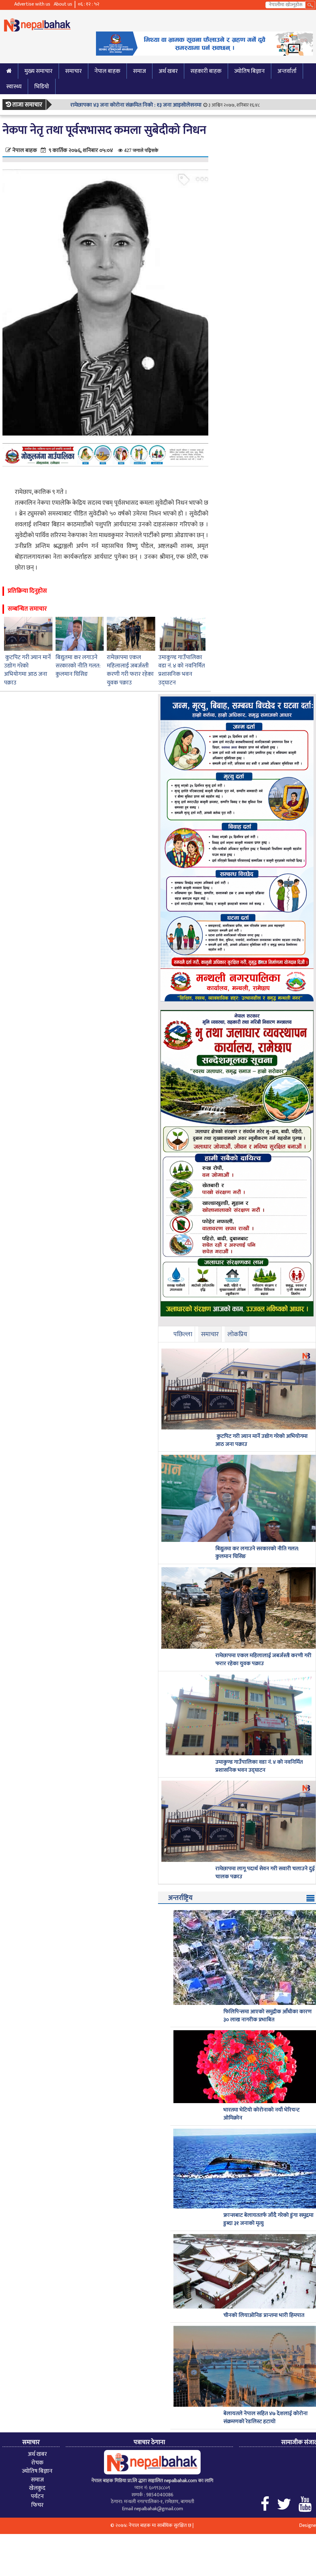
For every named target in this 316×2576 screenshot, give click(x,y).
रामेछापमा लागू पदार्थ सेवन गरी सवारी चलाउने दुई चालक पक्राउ (265, 1873)
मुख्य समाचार (38, 71)
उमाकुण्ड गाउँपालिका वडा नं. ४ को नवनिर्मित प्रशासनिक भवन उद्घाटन (182, 670)
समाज (139, 71)
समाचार (73, 71)
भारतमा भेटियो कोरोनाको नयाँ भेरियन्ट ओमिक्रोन (262, 2114)
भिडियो (42, 86)
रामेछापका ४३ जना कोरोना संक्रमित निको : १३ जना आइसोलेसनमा (136, 105)
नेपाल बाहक (107, 71)
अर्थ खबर (168, 71)
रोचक (37, 2463)
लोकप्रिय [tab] (237, 1334)
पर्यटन (37, 2496)
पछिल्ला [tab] (183, 1334)
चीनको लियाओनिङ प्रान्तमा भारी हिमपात (264, 2316)
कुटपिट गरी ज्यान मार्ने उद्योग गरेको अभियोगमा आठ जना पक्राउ (27, 670)
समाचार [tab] (210, 1334)
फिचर (37, 2505)
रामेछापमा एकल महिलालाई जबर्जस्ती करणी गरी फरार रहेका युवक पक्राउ (130, 670)
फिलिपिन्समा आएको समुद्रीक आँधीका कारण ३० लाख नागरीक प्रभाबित (268, 2016)
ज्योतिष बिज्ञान (249, 71)
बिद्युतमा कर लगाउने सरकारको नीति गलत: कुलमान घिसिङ (78, 666)
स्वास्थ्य (14, 86)
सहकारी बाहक (206, 71)
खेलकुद (37, 2488)
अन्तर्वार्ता (287, 71)
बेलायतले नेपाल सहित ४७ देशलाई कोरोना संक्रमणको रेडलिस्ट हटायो (266, 2418)
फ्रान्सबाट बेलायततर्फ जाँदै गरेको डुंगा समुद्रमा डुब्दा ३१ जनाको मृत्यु (268, 2219)
